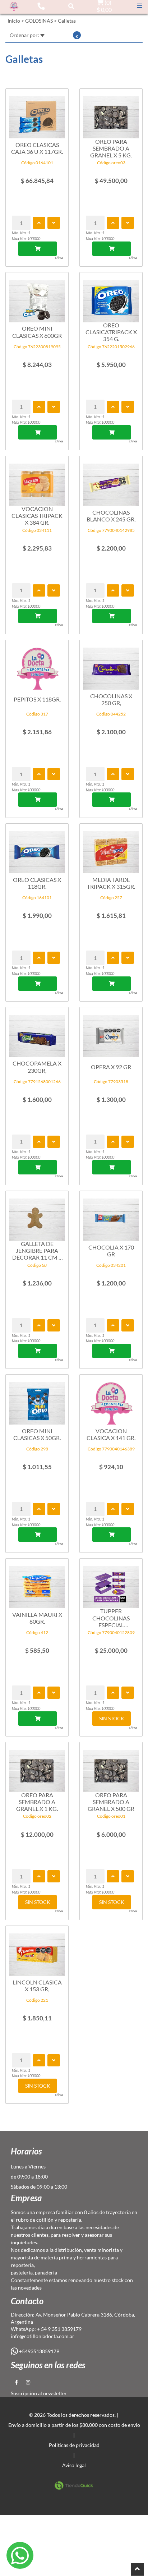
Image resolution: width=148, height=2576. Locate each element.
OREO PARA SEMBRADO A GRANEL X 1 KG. (37, 1802)
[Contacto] (41, 6)
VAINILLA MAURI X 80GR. (37, 1618)
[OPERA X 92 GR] (111, 1032)
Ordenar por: (25, 35)
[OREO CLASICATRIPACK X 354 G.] (111, 297)
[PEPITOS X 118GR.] (37, 665)
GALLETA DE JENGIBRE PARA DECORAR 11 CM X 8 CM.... (37, 1251)
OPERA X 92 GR (111, 1067)
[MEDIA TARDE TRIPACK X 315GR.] (111, 849)
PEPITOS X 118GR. (37, 699)
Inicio (14, 21)
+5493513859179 (39, 2351)
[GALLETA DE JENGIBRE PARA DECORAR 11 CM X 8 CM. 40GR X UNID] (37, 1216)
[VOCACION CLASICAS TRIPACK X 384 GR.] (37, 481)
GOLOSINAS (39, 21)
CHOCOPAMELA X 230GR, (37, 1067)
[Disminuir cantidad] (54, 223)
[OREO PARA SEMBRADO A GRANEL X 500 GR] (111, 1767)
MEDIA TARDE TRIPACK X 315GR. (111, 883)
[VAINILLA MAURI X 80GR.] (37, 1584)
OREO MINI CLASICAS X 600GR (37, 332)
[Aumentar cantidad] (39, 223)
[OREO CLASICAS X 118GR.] (37, 849)
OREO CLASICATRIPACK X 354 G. (111, 332)
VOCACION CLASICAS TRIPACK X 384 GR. (37, 516)
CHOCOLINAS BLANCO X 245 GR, (111, 516)
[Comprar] (38, 249)
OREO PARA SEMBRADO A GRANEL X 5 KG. (111, 148)
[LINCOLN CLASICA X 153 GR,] (37, 1951)
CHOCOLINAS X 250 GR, (111, 699)
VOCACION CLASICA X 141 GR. (111, 1434)
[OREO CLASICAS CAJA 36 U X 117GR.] (37, 114)
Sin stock (112, 1718)
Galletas (67, 21)
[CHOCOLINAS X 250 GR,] (111, 665)
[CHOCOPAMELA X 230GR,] (37, 1032)
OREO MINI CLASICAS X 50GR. (37, 1434)
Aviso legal (74, 2465)
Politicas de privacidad (74, 2445)
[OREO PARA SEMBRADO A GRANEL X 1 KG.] (37, 1767)
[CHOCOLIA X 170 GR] (111, 1216)
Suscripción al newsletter (39, 2393)
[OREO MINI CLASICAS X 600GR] (37, 297)
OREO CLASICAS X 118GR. (37, 883)
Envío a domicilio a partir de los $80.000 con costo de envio (74, 2425)
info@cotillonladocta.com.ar (43, 2336)
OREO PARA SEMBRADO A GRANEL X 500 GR (111, 1802)
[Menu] (140, 6)
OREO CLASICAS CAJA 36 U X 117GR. (37, 148)
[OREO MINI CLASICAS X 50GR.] (37, 1400)
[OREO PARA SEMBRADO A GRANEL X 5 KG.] (111, 114)
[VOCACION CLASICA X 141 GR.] (111, 1400)
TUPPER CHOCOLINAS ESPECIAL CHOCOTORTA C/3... (111, 1618)
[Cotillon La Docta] (14, 6)
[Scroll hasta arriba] (138, 2569)
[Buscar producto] (71, 6)
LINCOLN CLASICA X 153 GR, (37, 1986)
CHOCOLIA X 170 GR (111, 1251)
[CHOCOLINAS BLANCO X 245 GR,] (111, 481)
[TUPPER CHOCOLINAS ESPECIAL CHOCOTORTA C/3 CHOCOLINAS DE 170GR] (111, 1584)
